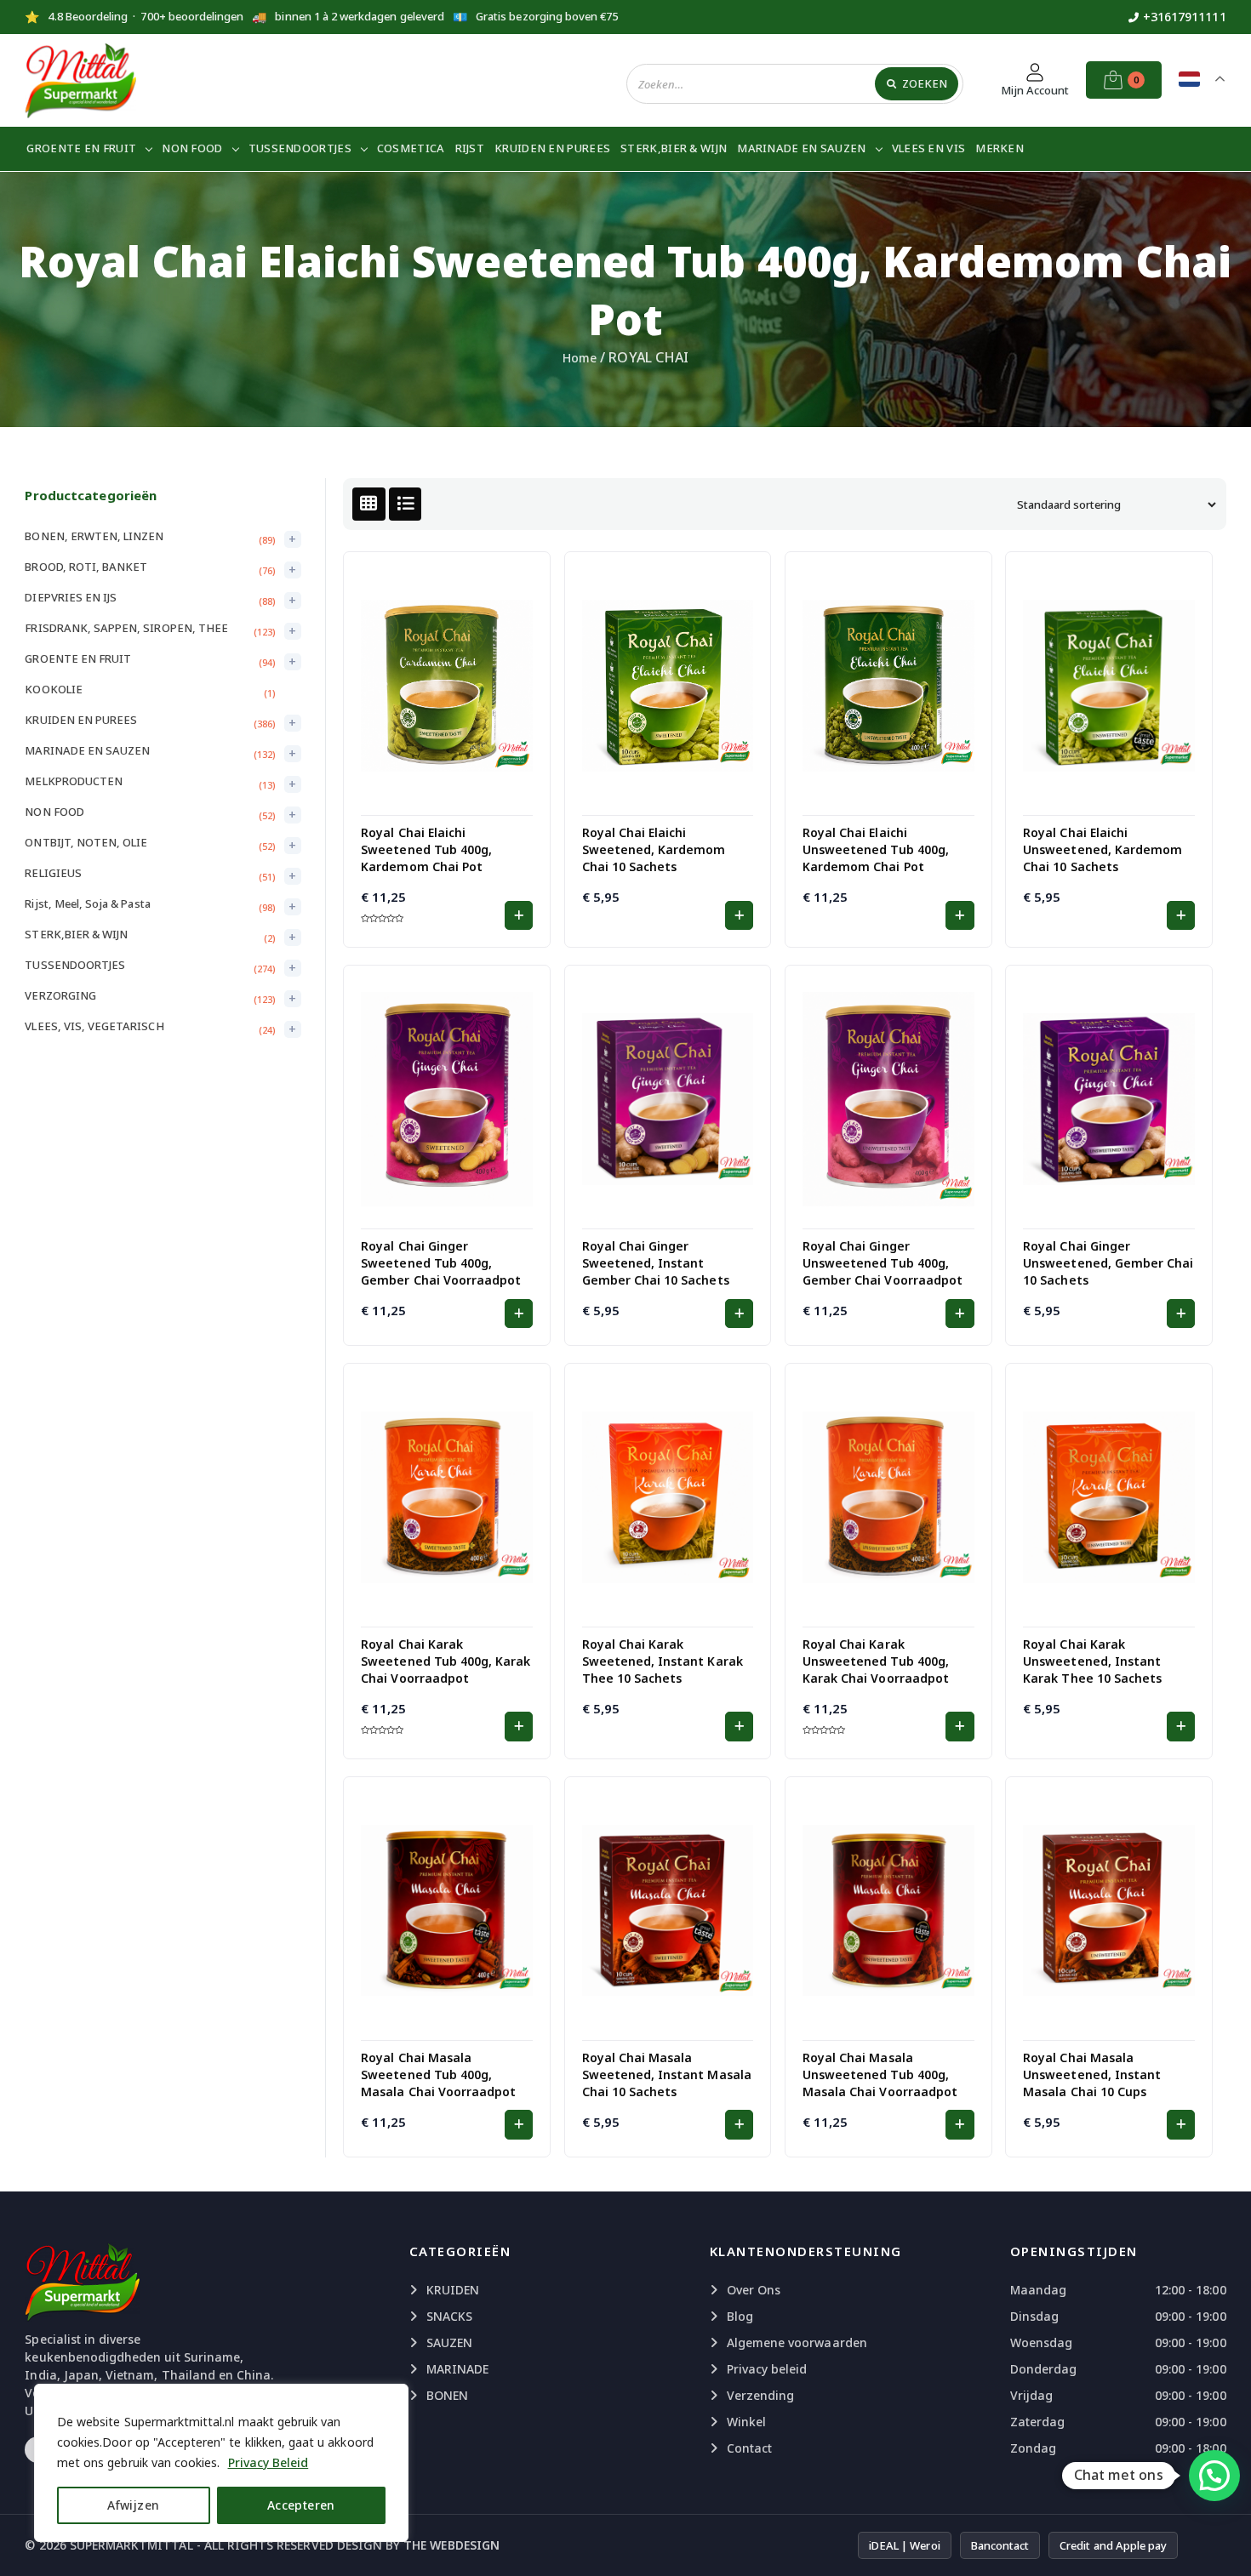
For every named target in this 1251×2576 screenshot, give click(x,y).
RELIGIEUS (53, 873)
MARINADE (457, 2369)
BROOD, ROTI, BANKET (86, 567)
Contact (749, 2448)
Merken (1000, 148)
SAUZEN (449, 2342)
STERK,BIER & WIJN (674, 148)
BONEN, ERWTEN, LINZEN (94, 536)
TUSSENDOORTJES (300, 148)
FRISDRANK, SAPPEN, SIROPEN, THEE (126, 628)
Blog (740, 2316)
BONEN (447, 2395)
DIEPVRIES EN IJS (71, 597)
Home (580, 358)
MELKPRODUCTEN (74, 781)
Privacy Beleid (268, 2462)
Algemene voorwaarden (797, 2342)
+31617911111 (1185, 17)
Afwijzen (133, 2505)
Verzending (761, 2395)
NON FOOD (192, 148)
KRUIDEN (453, 2290)
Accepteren (301, 2505)
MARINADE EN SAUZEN (801, 148)
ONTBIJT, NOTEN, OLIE (86, 842)
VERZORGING (60, 995)
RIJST (470, 148)
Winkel (746, 2422)
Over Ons (754, 2290)
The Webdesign (451, 2545)
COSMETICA (411, 148)
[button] (519, 915)
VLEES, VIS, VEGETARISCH (94, 1026)
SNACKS (449, 2316)
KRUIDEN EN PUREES (552, 148)
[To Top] (1221, 2542)
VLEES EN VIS (929, 148)
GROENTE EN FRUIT (81, 148)
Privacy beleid (767, 2369)
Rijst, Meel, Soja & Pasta (87, 903)
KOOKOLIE (53, 689)
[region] (221, 2463)
